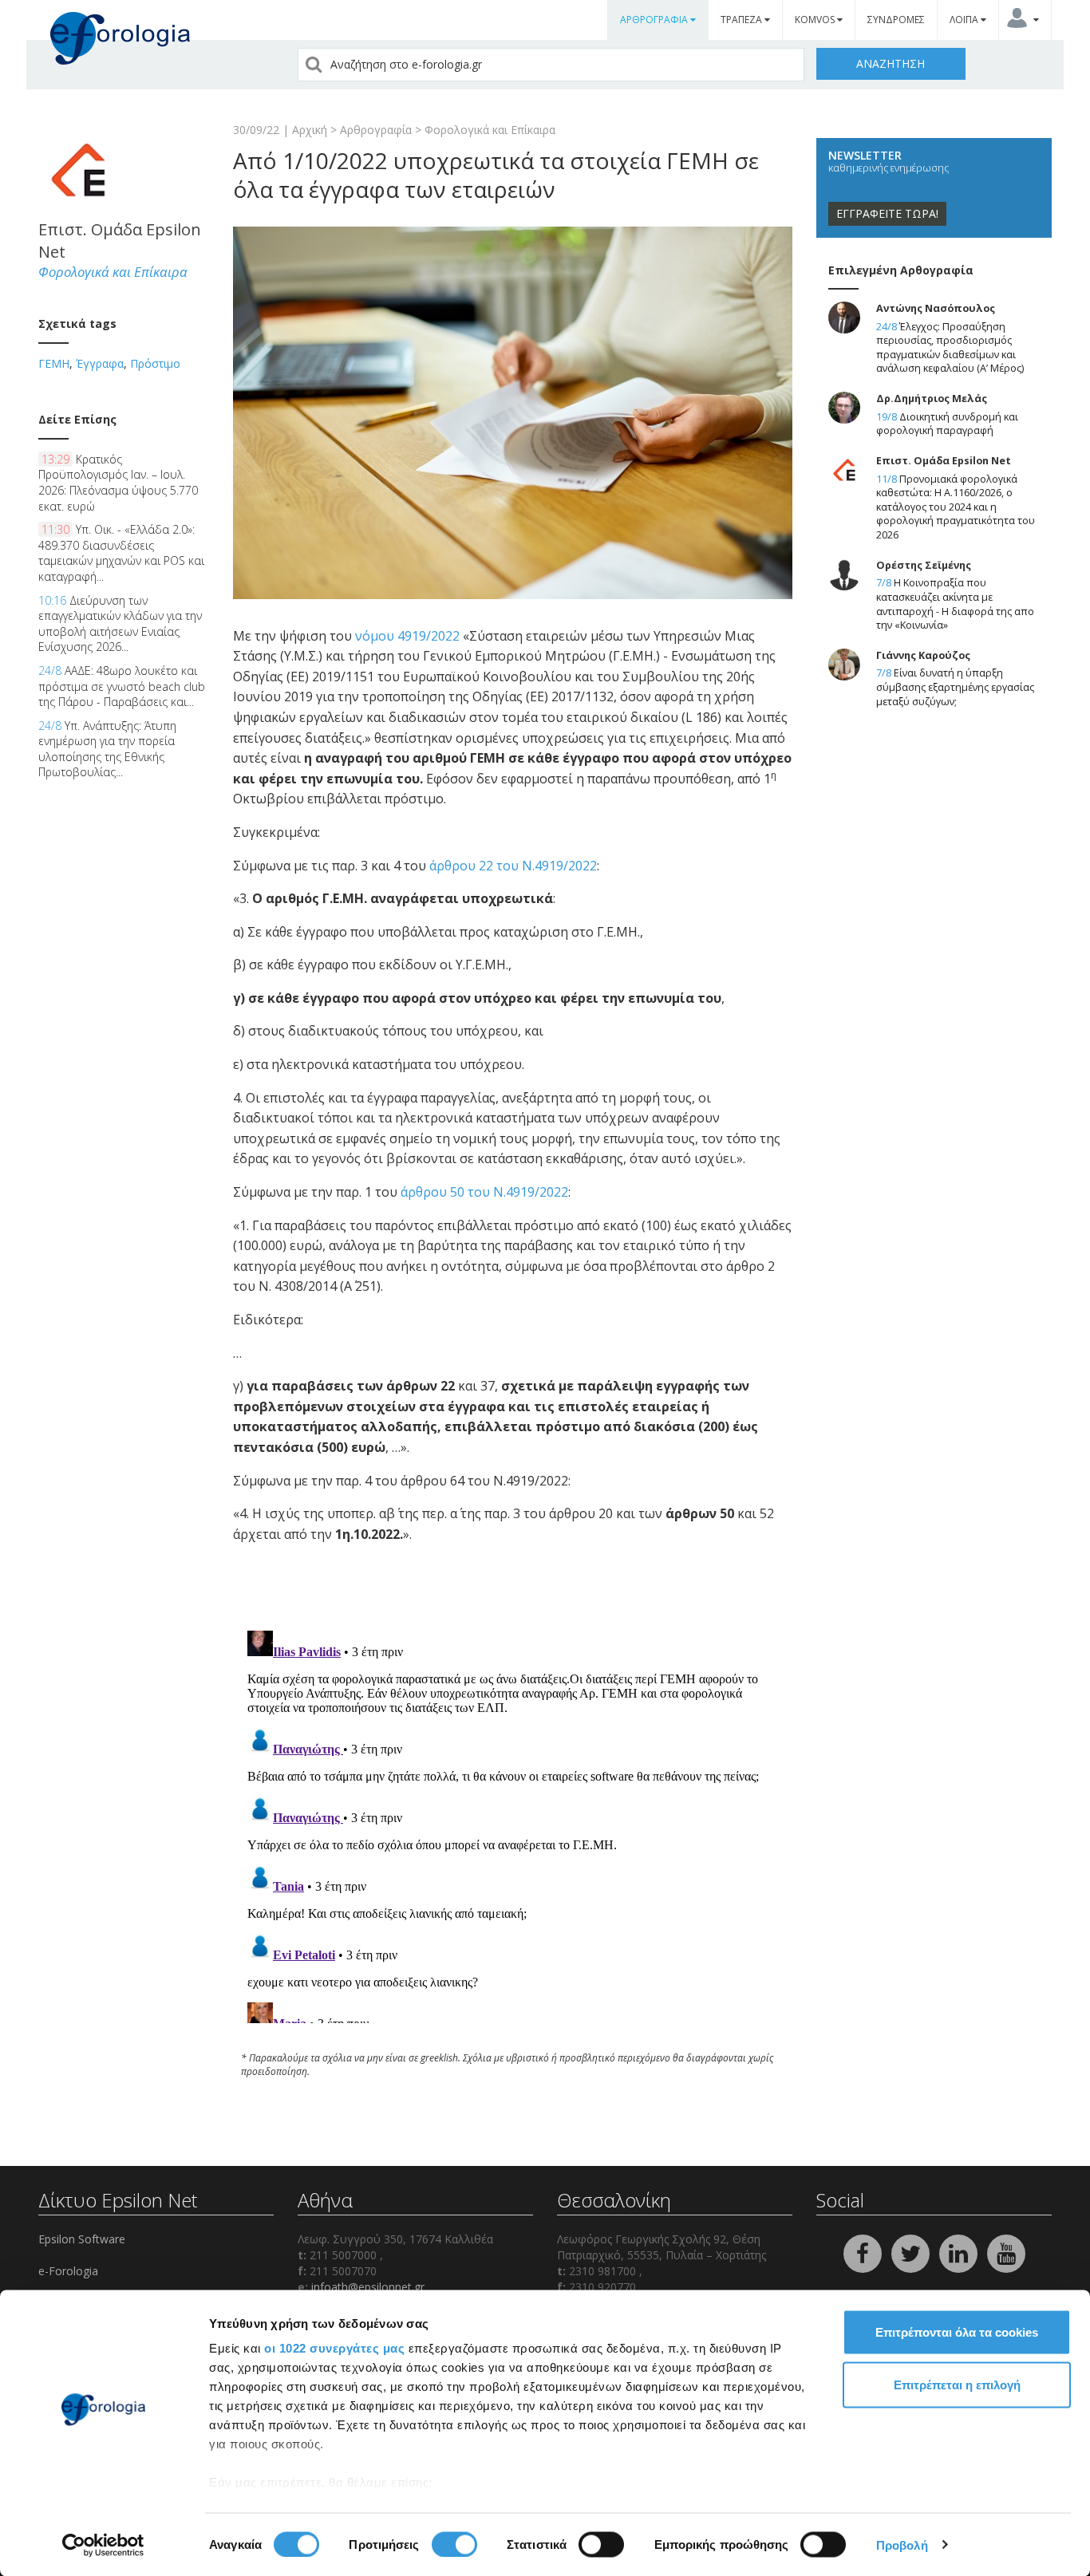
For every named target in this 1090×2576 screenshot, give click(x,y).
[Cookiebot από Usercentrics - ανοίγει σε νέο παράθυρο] (103, 2545)
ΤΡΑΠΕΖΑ (742, 20)
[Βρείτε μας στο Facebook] (864, 2253)
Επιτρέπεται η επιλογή (957, 2384)
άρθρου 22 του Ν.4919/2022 (513, 866)
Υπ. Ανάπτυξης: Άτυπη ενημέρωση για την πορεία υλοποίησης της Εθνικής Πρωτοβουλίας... (107, 749)
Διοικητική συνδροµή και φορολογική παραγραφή (947, 424)
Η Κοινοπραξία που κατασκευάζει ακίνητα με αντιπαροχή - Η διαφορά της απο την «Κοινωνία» (955, 604)
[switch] (454, 2544)
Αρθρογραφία (376, 130)
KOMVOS (816, 20)
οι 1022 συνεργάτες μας (334, 2348)
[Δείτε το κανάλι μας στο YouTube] (1006, 2253)
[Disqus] (513, 1824)
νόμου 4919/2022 (407, 636)
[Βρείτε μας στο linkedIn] (960, 2253)
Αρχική (310, 130)
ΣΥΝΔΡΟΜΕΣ (896, 20)
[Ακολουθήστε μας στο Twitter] (912, 2253)
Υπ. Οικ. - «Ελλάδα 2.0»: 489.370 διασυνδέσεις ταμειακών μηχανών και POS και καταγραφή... (121, 553)
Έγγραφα (100, 363)
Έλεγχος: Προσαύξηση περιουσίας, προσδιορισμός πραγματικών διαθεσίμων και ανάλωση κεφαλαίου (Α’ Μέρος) (950, 348)
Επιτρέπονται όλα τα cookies (957, 2332)
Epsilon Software (82, 2239)
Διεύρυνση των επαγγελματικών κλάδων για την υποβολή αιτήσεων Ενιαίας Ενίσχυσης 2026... (120, 624)
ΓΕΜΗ (54, 363)
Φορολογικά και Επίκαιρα (490, 130)
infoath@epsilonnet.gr (368, 2287)
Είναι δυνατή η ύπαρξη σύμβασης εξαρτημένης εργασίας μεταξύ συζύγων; (955, 687)
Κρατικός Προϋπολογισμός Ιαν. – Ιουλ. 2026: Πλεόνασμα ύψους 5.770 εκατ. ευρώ (118, 483)
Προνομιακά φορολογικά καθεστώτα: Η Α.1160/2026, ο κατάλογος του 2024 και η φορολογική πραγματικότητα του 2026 (956, 507)
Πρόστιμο (155, 363)
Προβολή (902, 2544)
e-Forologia (68, 2271)
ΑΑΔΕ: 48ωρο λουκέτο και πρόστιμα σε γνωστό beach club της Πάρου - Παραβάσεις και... (122, 686)
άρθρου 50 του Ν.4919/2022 (484, 1192)
